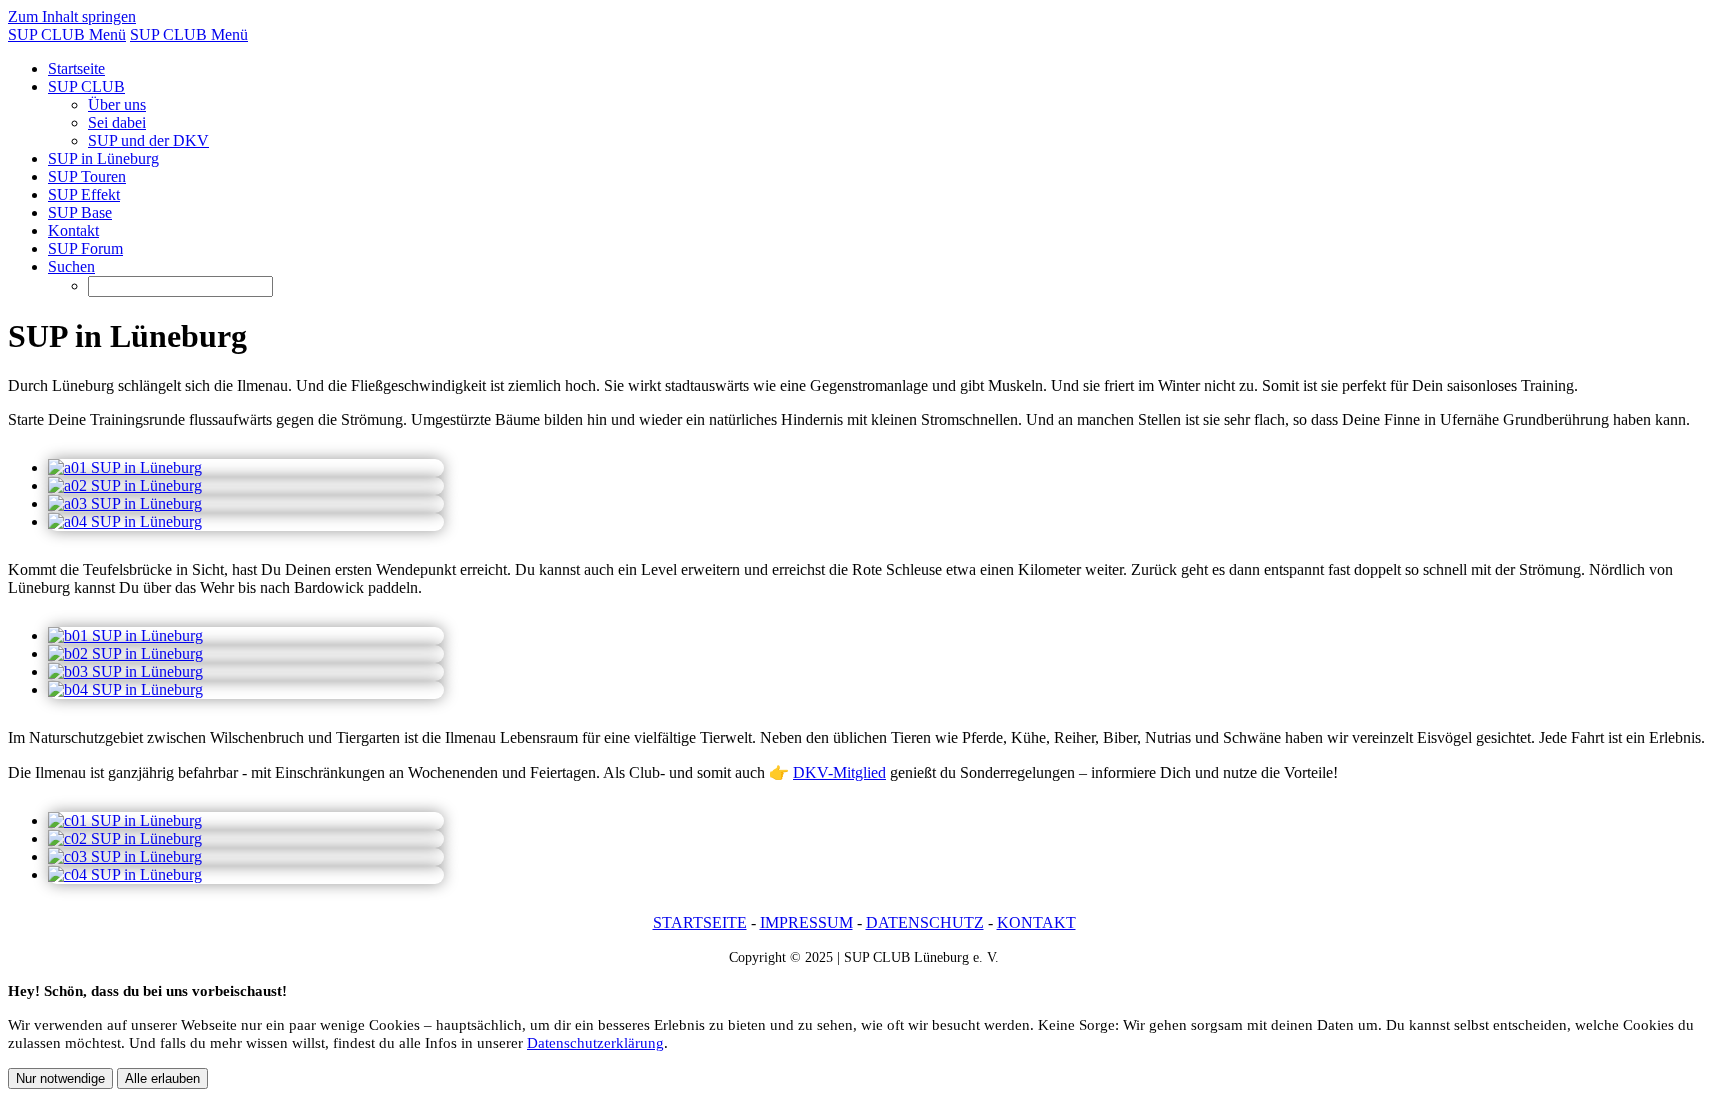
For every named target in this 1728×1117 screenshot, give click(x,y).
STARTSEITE (700, 922)
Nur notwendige (60, 1078)
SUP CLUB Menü (67, 34)
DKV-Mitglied (839, 772)
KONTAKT (1036, 922)
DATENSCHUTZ (925, 922)
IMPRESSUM (806, 922)
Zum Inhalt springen (72, 16)
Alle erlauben (162, 1078)
